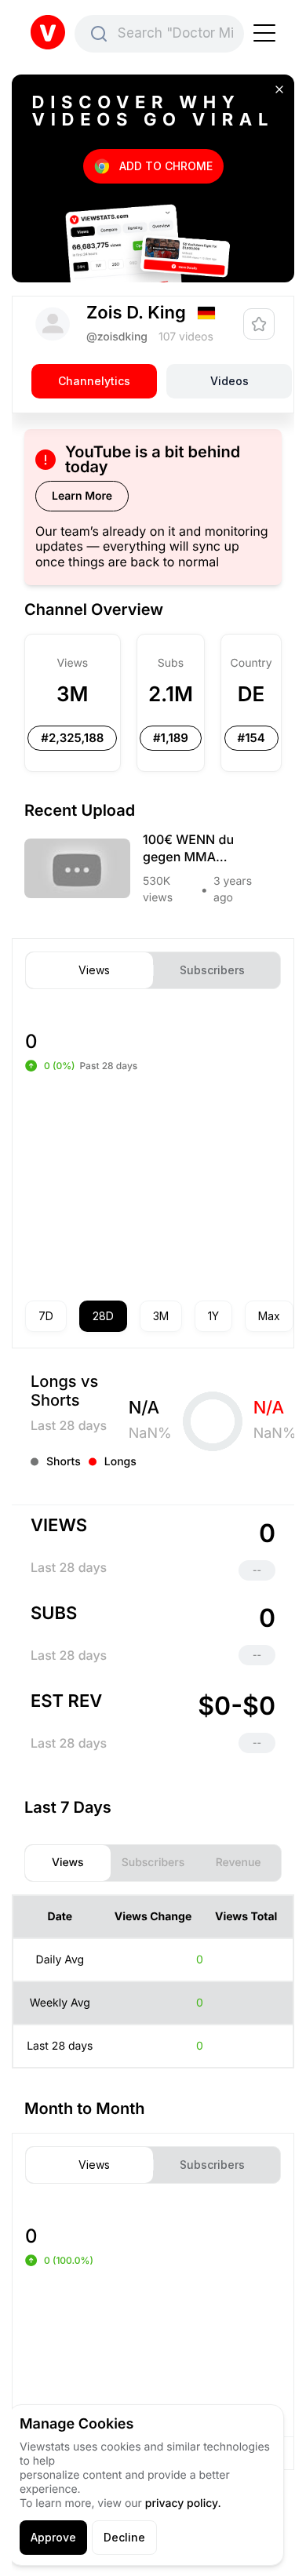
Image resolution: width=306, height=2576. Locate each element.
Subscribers (212, 970)
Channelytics (94, 381)
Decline (124, 2537)
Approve (53, 2537)
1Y (213, 1316)
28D (103, 1316)
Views (94, 970)
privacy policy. (183, 2503)
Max (269, 1316)
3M (161, 1316)
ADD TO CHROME (166, 166)
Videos (229, 381)
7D (46, 1316)
